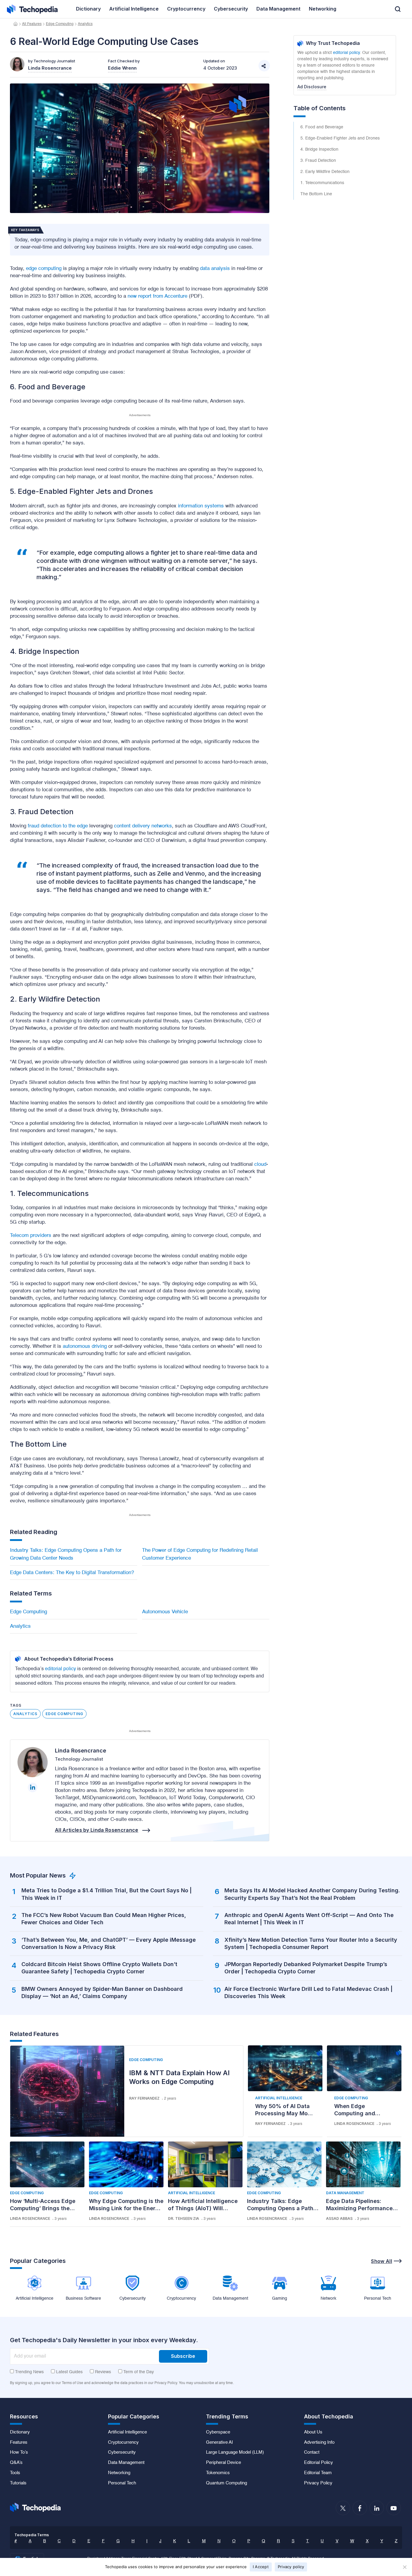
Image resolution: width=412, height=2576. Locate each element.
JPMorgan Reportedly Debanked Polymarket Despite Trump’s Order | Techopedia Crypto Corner (306, 1968)
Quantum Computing (227, 2483)
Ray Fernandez (144, 2098)
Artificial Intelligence (279, 2098)
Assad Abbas (339, 2218)
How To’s (19, 2452)
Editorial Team (318, 2473)
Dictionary (20, 2432)
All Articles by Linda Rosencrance (97, 1830)
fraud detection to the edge (58, 826)
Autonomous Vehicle (165, 1612)
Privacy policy (291, 2567)
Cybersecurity (122, 2452)
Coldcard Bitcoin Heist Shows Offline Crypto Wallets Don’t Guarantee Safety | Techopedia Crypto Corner (99, 1968)
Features (19, 2443)
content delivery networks (143, 826)
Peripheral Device (223, 2463)
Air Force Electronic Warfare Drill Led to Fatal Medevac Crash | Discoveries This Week (308, 1992)
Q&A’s (16, 2463)
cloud (260, 1164)
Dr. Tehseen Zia (184, 2218)
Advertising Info (319, 2443)
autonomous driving (85, 1346)
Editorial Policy (319, 2463)
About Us (313, 2432)
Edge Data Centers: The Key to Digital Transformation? (72, 1573)
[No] (404, 2567)
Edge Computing (60, 24)
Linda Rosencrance (81, 1751)
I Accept (261, 2567)
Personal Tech (122, 2483)
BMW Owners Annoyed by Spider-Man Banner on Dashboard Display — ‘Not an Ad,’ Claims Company (102, 1992)
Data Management (345, 2193)
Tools (15, 2473)
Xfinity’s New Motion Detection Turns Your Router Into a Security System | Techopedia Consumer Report (311, 1943)
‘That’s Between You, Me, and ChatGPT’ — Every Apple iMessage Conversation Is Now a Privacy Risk (109, 1943)
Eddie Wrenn (122, 68)
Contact (312, 2452)
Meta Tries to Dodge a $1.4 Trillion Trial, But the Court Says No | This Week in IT (106, 1894)
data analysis (215, 269)
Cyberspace (218, 2432)
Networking (119, 2473)
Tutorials (18, 2483)
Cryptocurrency (123, 2443)
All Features (32, 24)
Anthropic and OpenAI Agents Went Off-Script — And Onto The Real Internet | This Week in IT (309, 1919)
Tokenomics (218, 2473)
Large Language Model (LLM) (235, 2452)
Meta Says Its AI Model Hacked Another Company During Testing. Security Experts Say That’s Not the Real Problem (312, 1894)
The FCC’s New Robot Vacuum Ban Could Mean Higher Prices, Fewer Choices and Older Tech (104, 1919)
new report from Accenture (157, 296)
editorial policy (60, 1669)
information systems (201, 506)
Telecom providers (31, 1236)
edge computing (44, 269)
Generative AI (219, 2443)
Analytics (85, 24)
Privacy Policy (318, 2483)
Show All (382, 2261)
